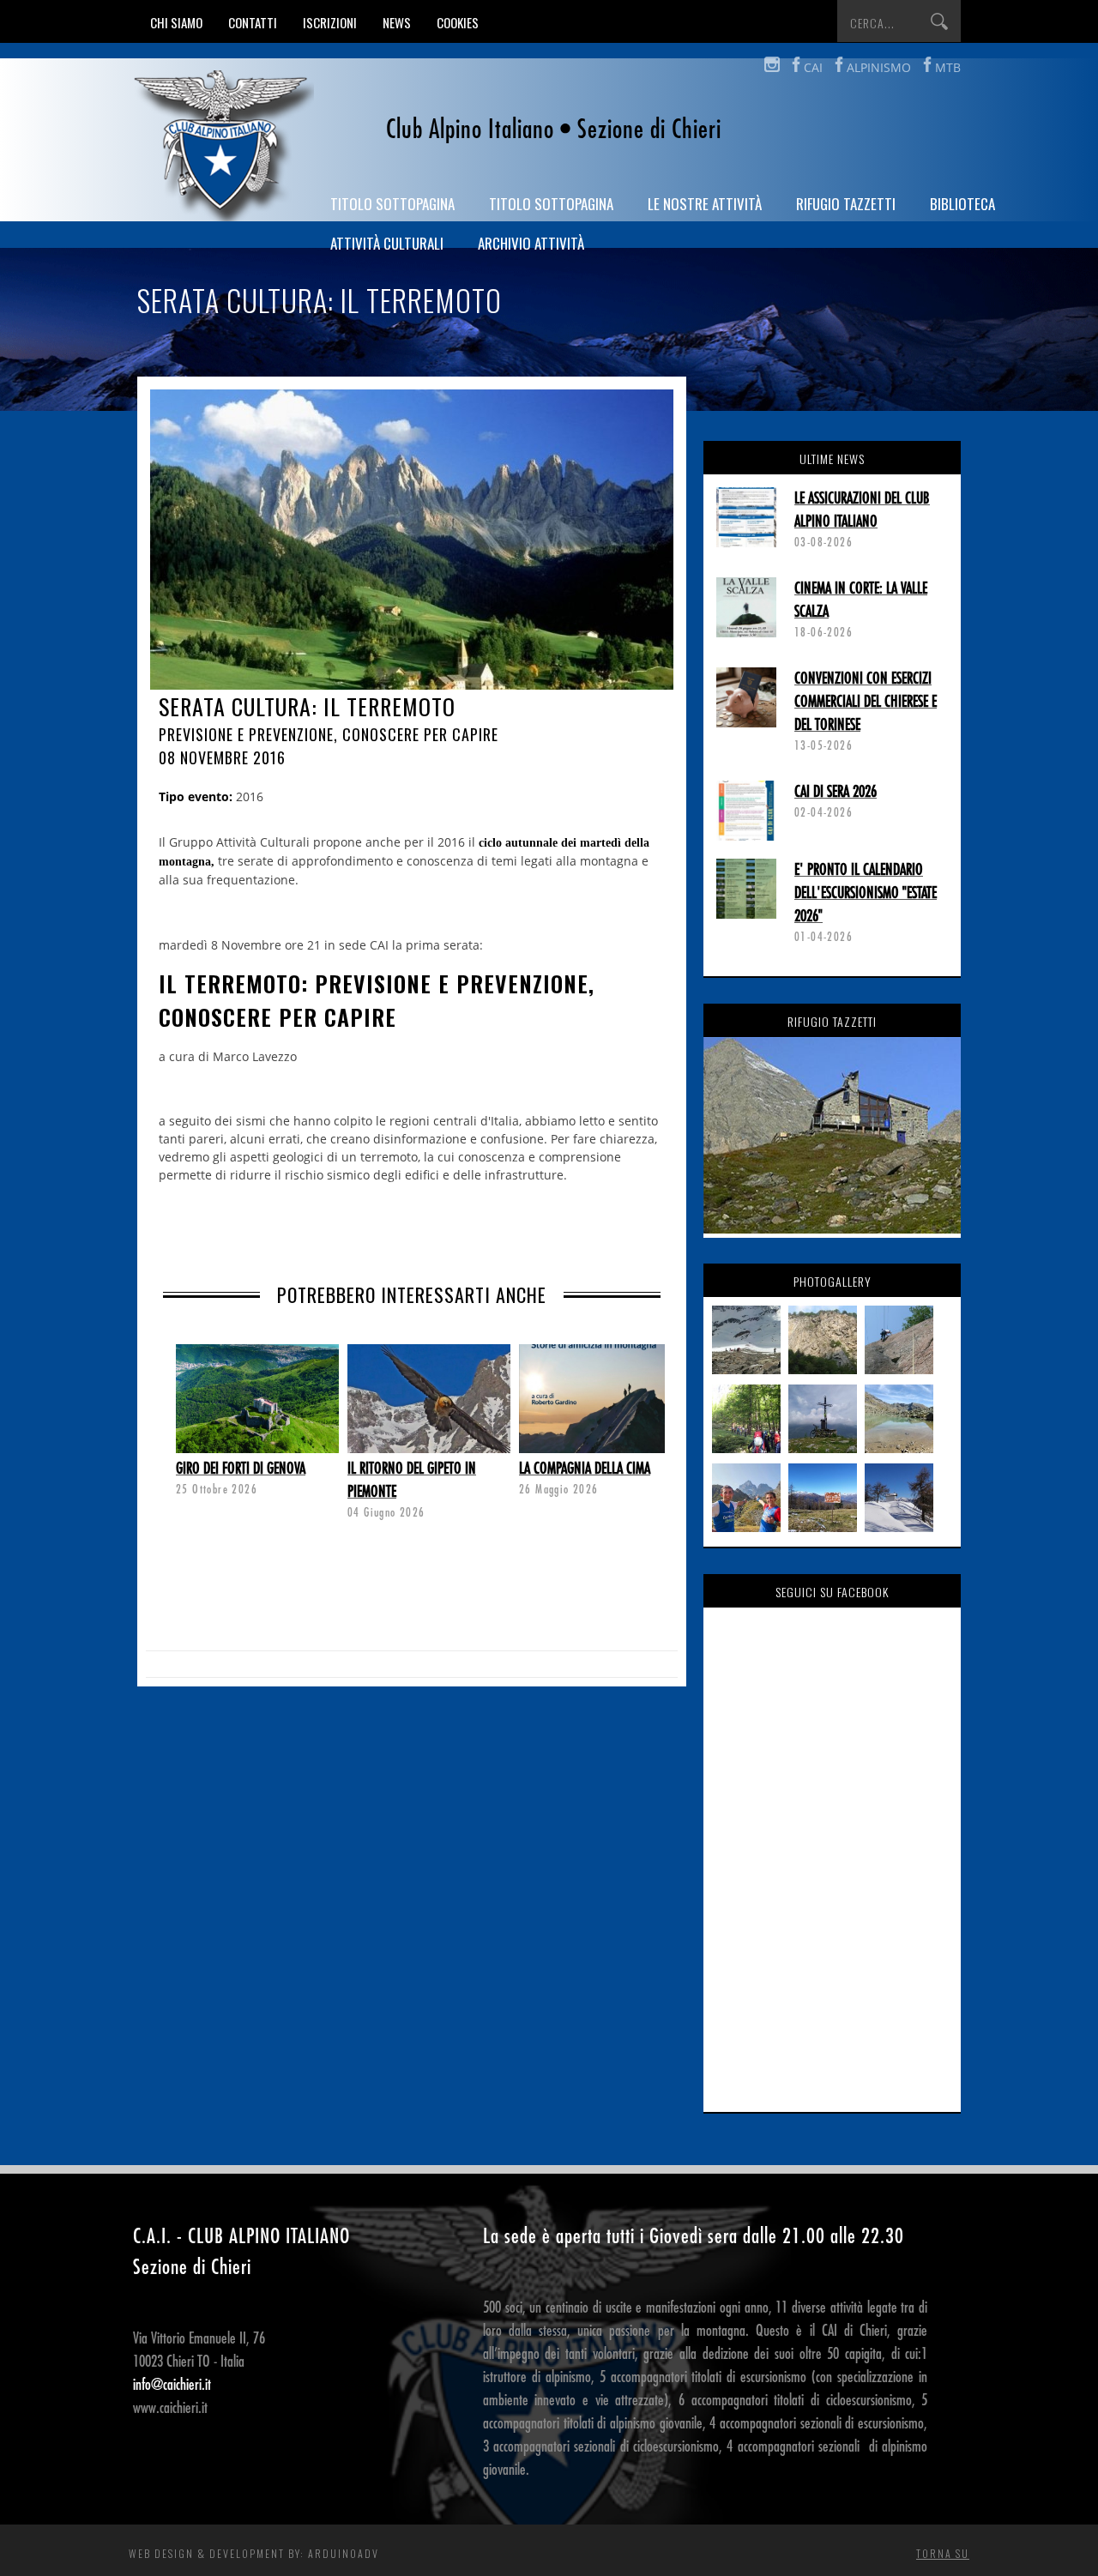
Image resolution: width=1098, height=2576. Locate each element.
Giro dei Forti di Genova (241, 1469)
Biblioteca (962, 204)
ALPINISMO (879, 67)
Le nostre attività (705, 204)
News (397, 22)
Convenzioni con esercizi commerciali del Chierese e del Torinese (866, 702)
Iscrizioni (330, 22)
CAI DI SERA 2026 (836, 792)
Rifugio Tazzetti (846, 204)
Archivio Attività (531, 243)
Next (176, 1412)
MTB (948, 67)
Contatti (253, 22)
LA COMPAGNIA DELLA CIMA (585, 1469)
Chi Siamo (176, 22)
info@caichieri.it (172, 2385)
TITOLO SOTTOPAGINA (392, 204)
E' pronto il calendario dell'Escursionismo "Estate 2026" (866, 893)
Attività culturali (387, 243)
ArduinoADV (344, 2553)
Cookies (458, 22)
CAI (813, 67)
